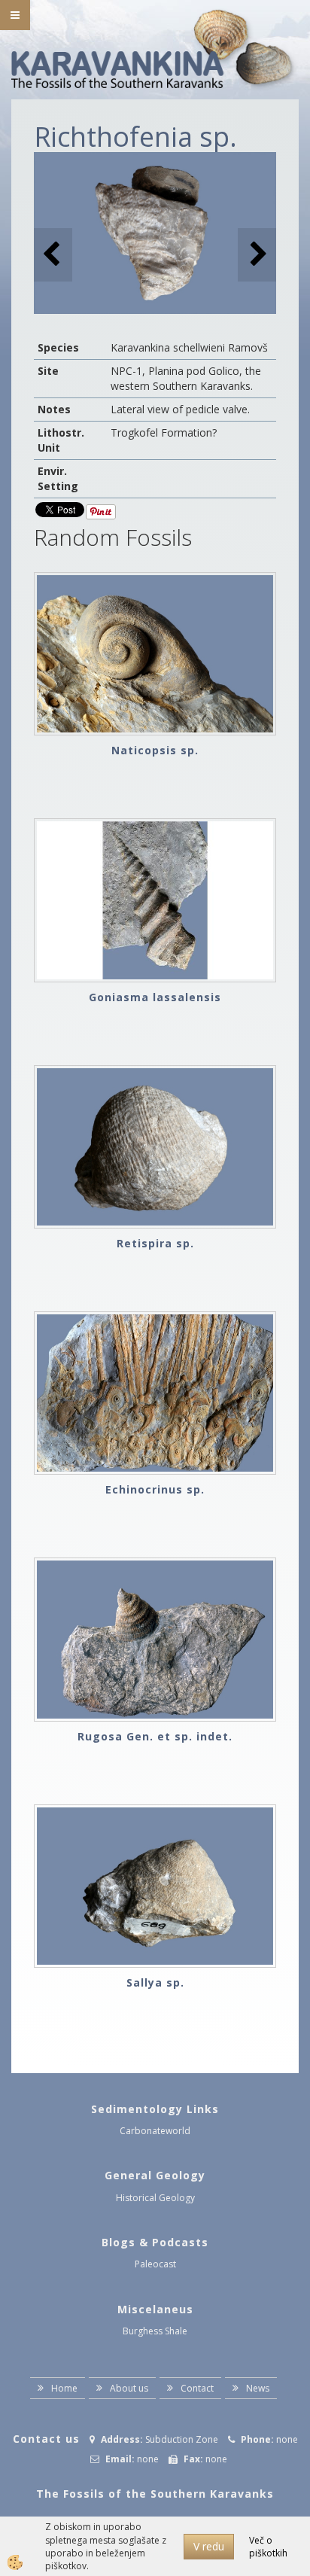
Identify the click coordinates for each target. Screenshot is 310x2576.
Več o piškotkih (268, 2547)
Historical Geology (155, 2198)
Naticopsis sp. (155, 750)
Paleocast (155, 2264)
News (258, 2388)
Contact (197, 2388)
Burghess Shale (155, 2331)
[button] (257, 255)
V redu (209, 2546)
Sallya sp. (155, 1982)
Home (64, 2388)
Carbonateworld (155, 2131)
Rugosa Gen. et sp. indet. (155, 1736)
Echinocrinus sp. (155, 1489)
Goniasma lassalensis (155, 997)
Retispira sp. (155, 1243)
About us (129, 2388)
